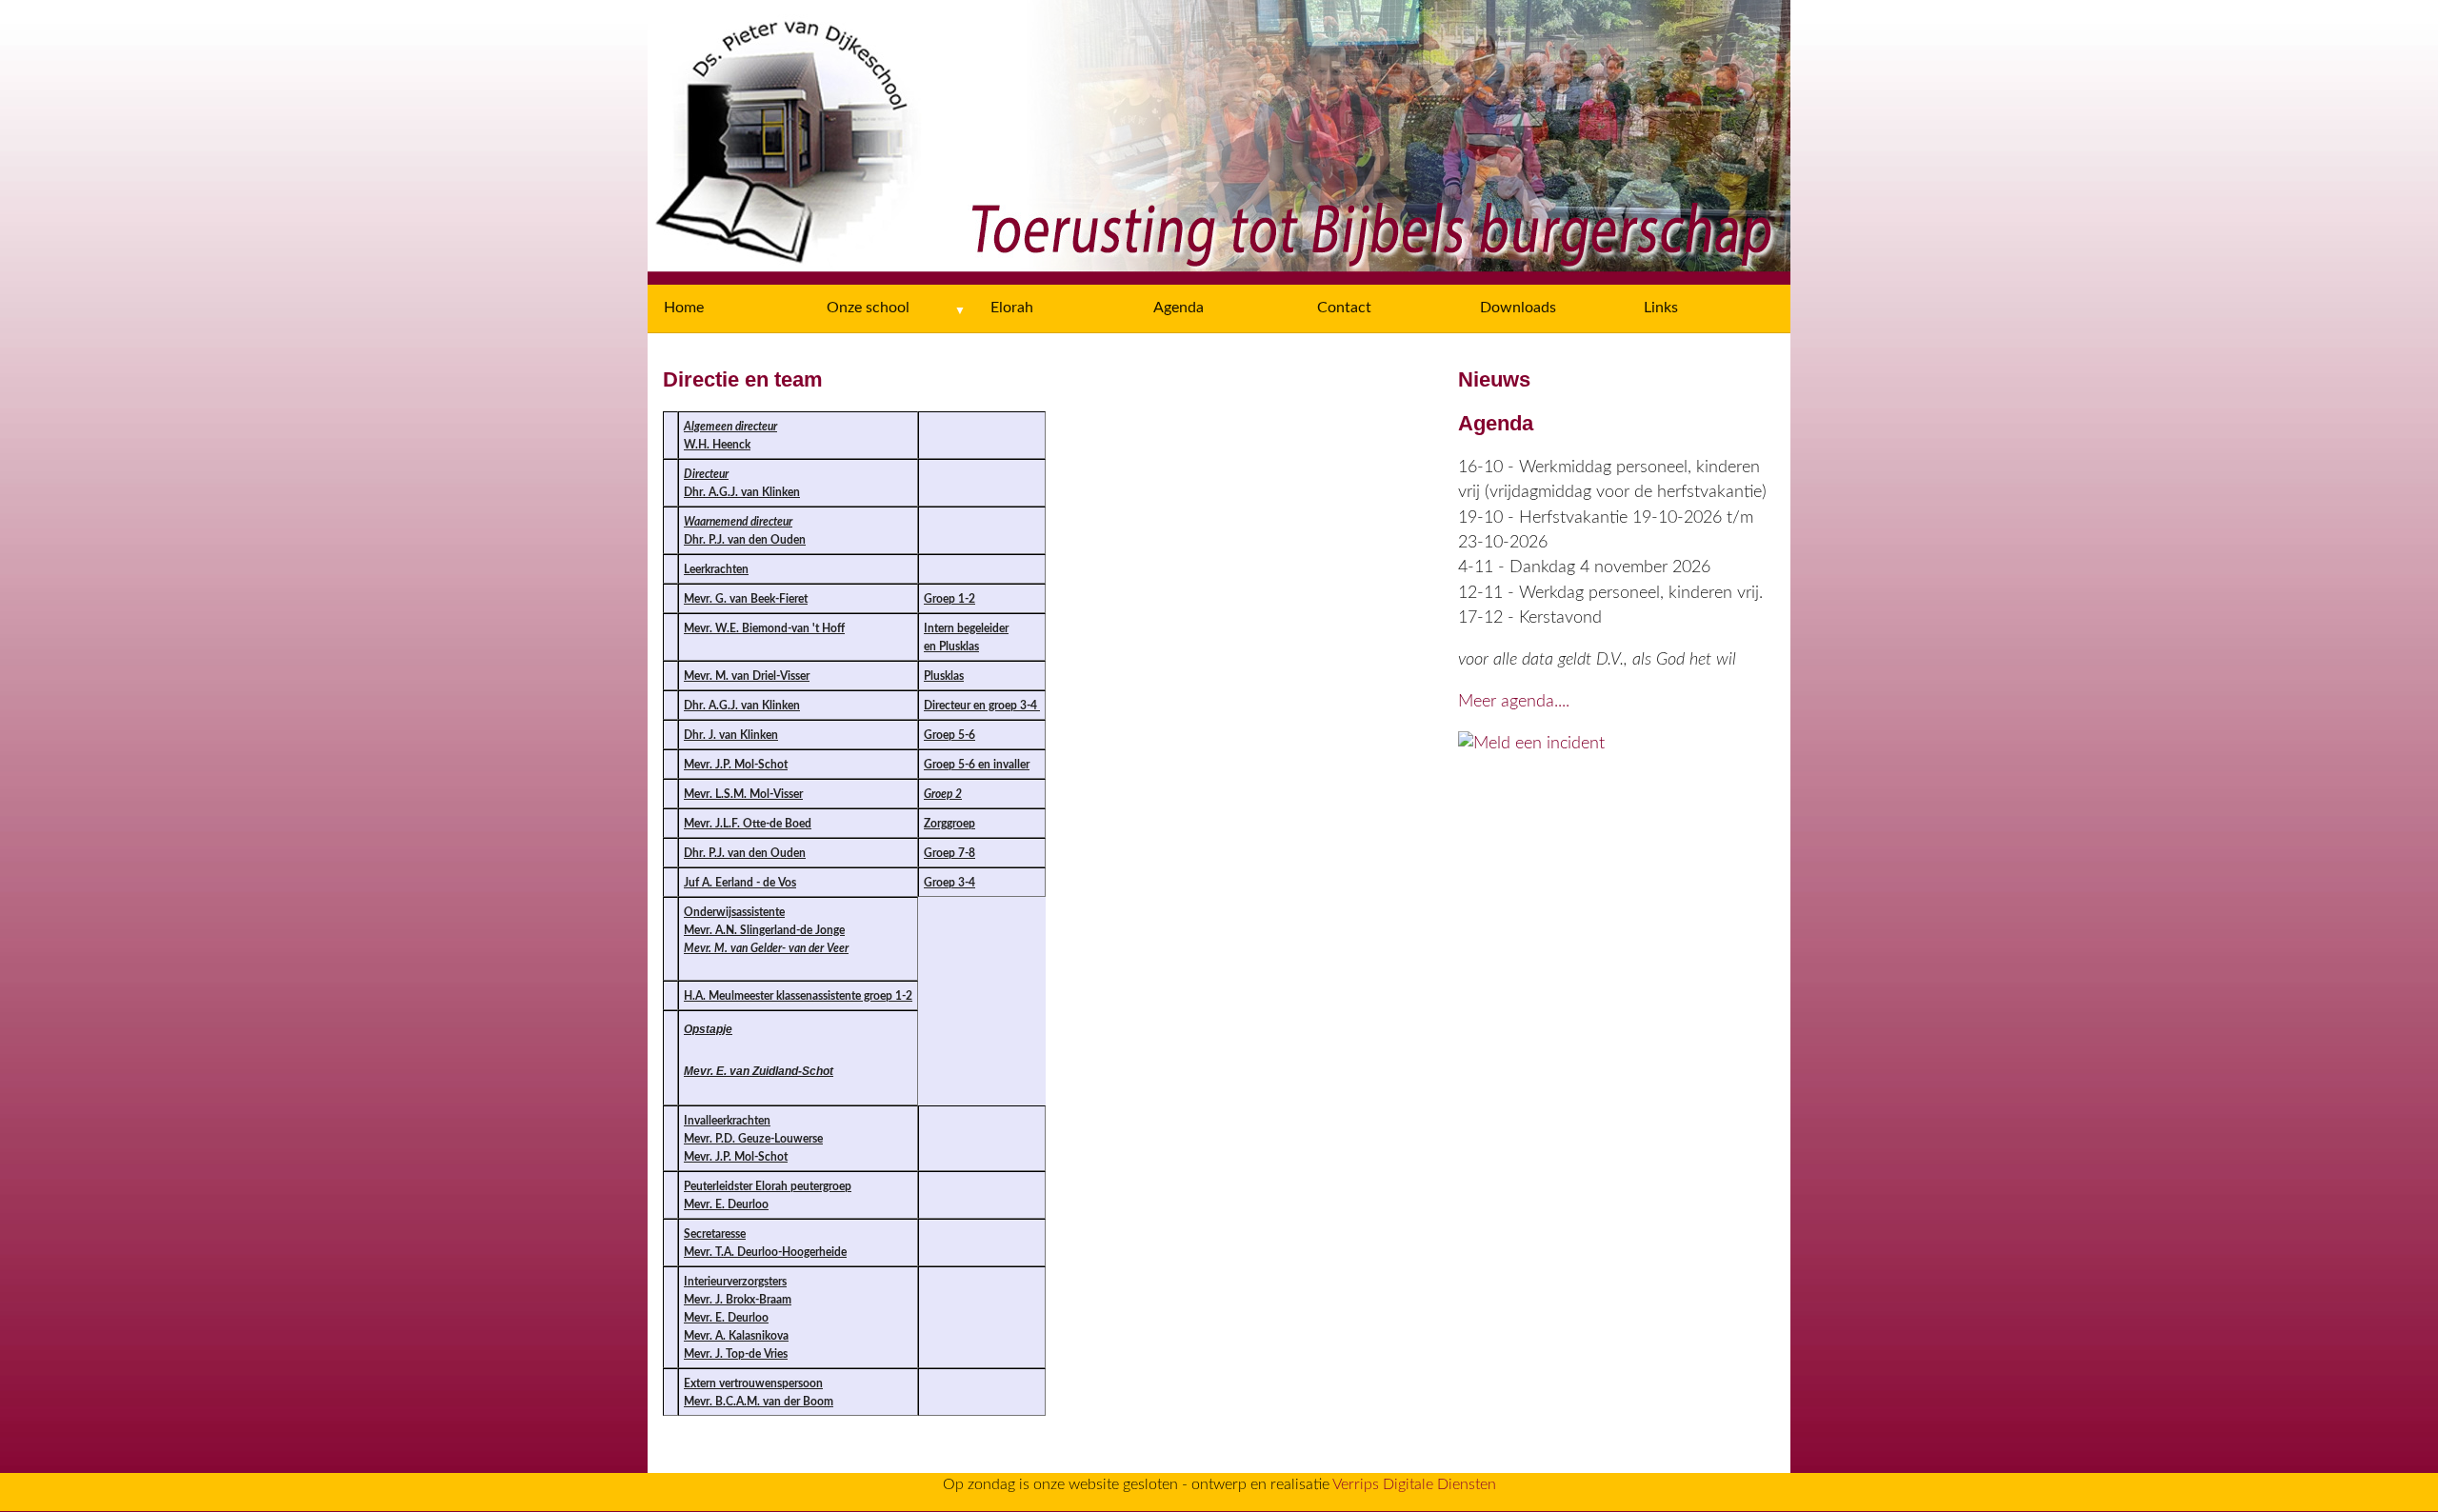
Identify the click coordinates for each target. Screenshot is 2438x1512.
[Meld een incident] (1531, 743)
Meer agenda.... (1514, 701)
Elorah (1012, 308)
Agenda (1179, 308)
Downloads (1518, 308)
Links (1661, 308)
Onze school (868, 308)
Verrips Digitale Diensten (1414, 1484)
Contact (1344, 308)
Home (684, 308)
